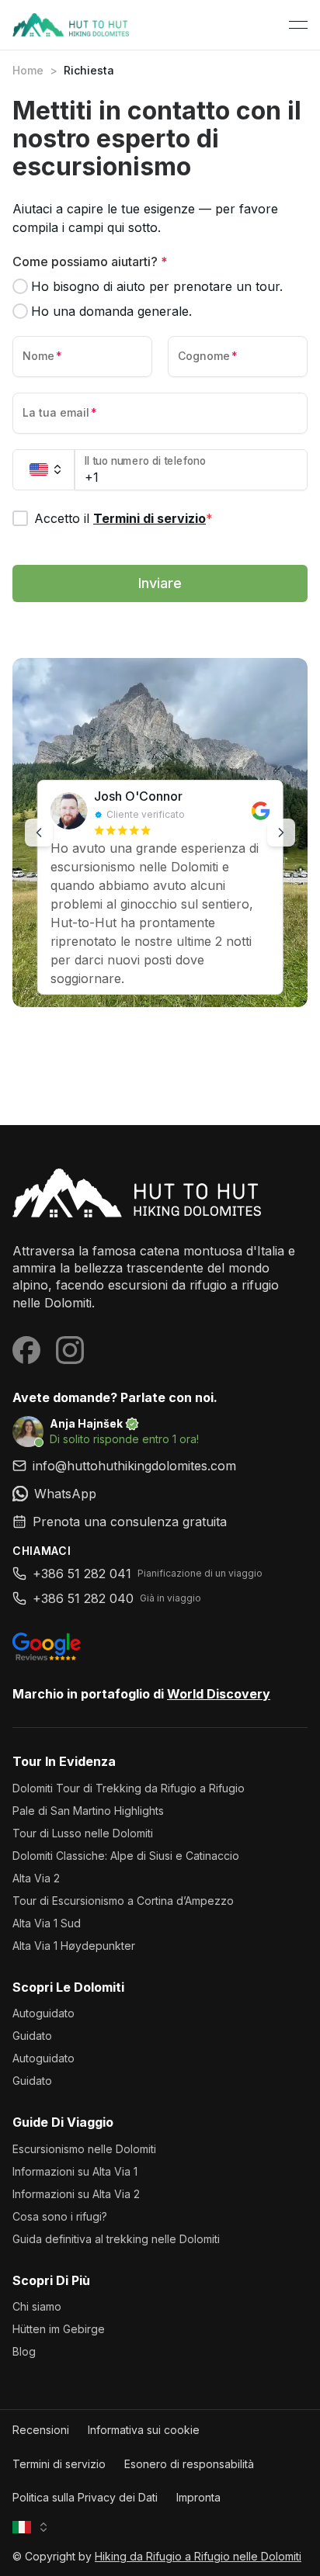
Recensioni (41, 2430)
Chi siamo (37, 2306)
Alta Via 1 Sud (47, 1923)
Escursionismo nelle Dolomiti (84, 2149)
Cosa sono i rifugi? (60, 2216)
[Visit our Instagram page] (70, 1350)
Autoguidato (43, 2013)
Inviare (160, 583)
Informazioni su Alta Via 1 (75, 2171)
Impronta (198, 2497)
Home (28, 70)
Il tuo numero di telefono (145, 461)
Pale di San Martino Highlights (88, 1811)
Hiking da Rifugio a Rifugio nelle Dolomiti (198, 2556)
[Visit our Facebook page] (26, 1350)
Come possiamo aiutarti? (90, 261)
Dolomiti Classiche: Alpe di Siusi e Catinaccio (126, 1856)
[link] (160, 1494)
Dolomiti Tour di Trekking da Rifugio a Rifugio (129, 1788)
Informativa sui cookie (144, 2430)
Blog (24, 2351)
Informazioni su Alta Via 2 (76, 2194)
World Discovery (219, 1694)
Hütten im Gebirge (59, 2329)
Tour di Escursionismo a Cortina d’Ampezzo (123, 1901)
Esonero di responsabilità (189, 2464)
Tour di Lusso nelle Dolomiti (83, 1833)
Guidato (32, 2036)
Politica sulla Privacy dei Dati (85, 2497)
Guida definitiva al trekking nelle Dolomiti (116, 2239)
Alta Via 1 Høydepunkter (74, 1946)
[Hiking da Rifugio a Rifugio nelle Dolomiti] (160, 1193)
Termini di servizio (150, 518)
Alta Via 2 (36, 1878)
